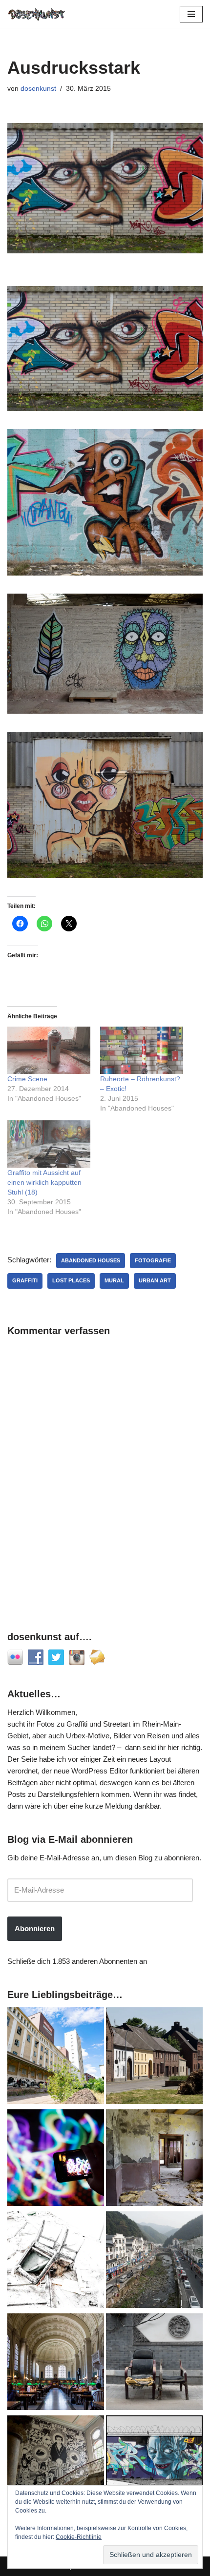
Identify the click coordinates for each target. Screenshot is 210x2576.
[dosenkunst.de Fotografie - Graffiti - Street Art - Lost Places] (37, 14)
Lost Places (71, 1280)
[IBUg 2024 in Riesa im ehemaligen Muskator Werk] (56, 2057)
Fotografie (153, 1260)
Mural (114, 1280)
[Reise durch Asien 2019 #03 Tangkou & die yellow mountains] (154, 2261)
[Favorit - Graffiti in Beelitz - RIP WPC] (56, 2465)
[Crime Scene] (49, 1050)
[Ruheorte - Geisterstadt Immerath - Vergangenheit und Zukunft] (154, 2057)
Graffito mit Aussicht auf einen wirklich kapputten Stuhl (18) (44, 1182)
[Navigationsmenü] (191, 14)
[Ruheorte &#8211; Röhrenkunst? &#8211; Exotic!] (142, 1050)
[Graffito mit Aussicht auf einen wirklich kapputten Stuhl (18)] (49, 1144)
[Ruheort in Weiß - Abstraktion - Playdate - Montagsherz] (56, 2261)
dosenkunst (38, 89)
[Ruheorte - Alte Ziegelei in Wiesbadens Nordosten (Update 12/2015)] (154, 2159)
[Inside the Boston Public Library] (56, 2363)
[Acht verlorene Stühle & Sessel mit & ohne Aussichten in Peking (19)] (154, 2363)
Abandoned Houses (91, 1260)
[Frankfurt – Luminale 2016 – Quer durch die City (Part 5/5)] (56, 2159)
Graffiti (25, 1280)
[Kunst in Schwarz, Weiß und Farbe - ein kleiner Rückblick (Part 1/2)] (154, 2465)
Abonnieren (35, 1928)
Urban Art (155, 1280)
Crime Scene (27, 1079)
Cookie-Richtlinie (79, 2537)
